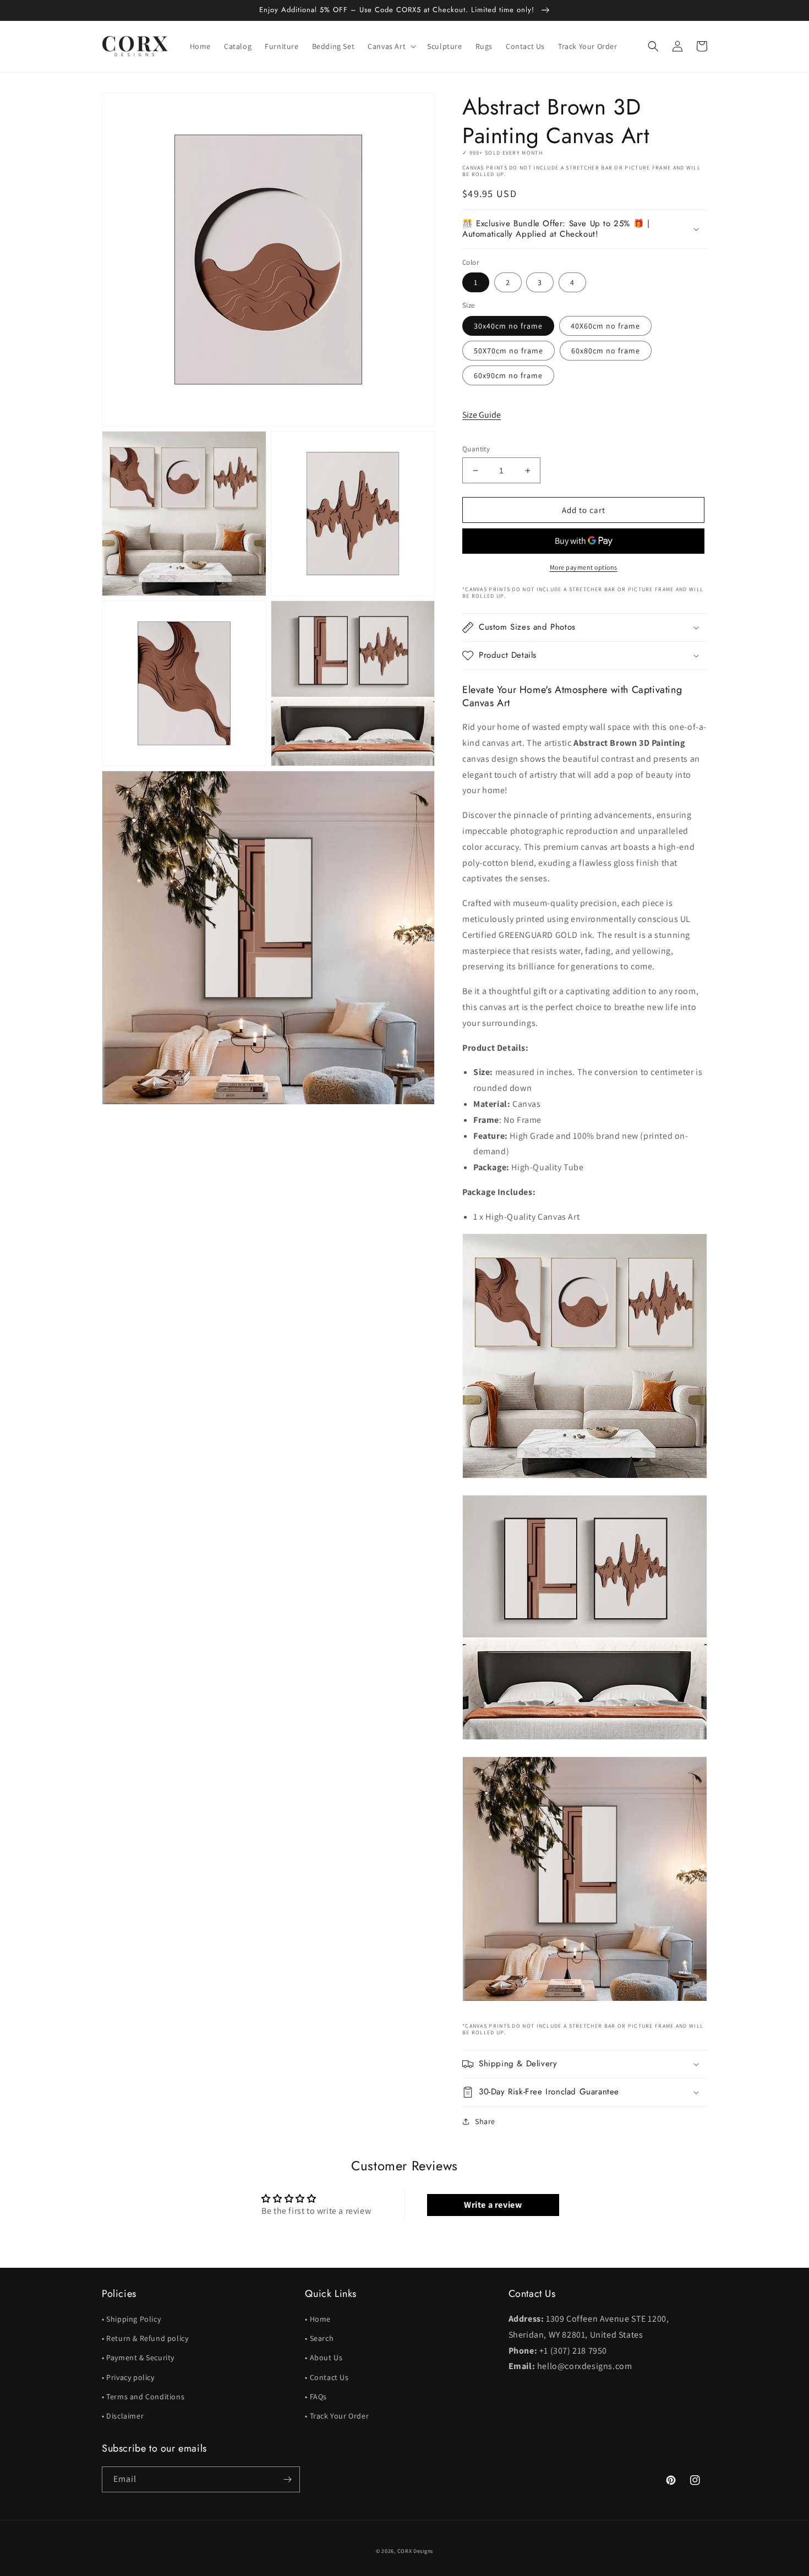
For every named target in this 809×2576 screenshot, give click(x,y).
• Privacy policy (128, 2377)
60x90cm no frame (508, 375)
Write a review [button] (493, 2205)
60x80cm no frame (606, 351)
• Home (318, 2319)
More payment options (584, 567)
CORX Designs (415, 2551)
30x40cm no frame (508, 326)
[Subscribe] (287, 2479)
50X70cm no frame (509, 351)
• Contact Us (327, 2377)
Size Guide (482, 415)
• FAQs (316, 2397)
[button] (391, 46)
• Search (319, 2338)
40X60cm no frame (605, 326)
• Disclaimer (123, 2416)
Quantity (476, 449)
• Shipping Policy (131, 2319)
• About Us (324, 2357)
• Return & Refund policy (145, 2338)
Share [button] (485, 2121)
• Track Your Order (337, 2416)
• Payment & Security (138, 2357)
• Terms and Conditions (143, 2397)
